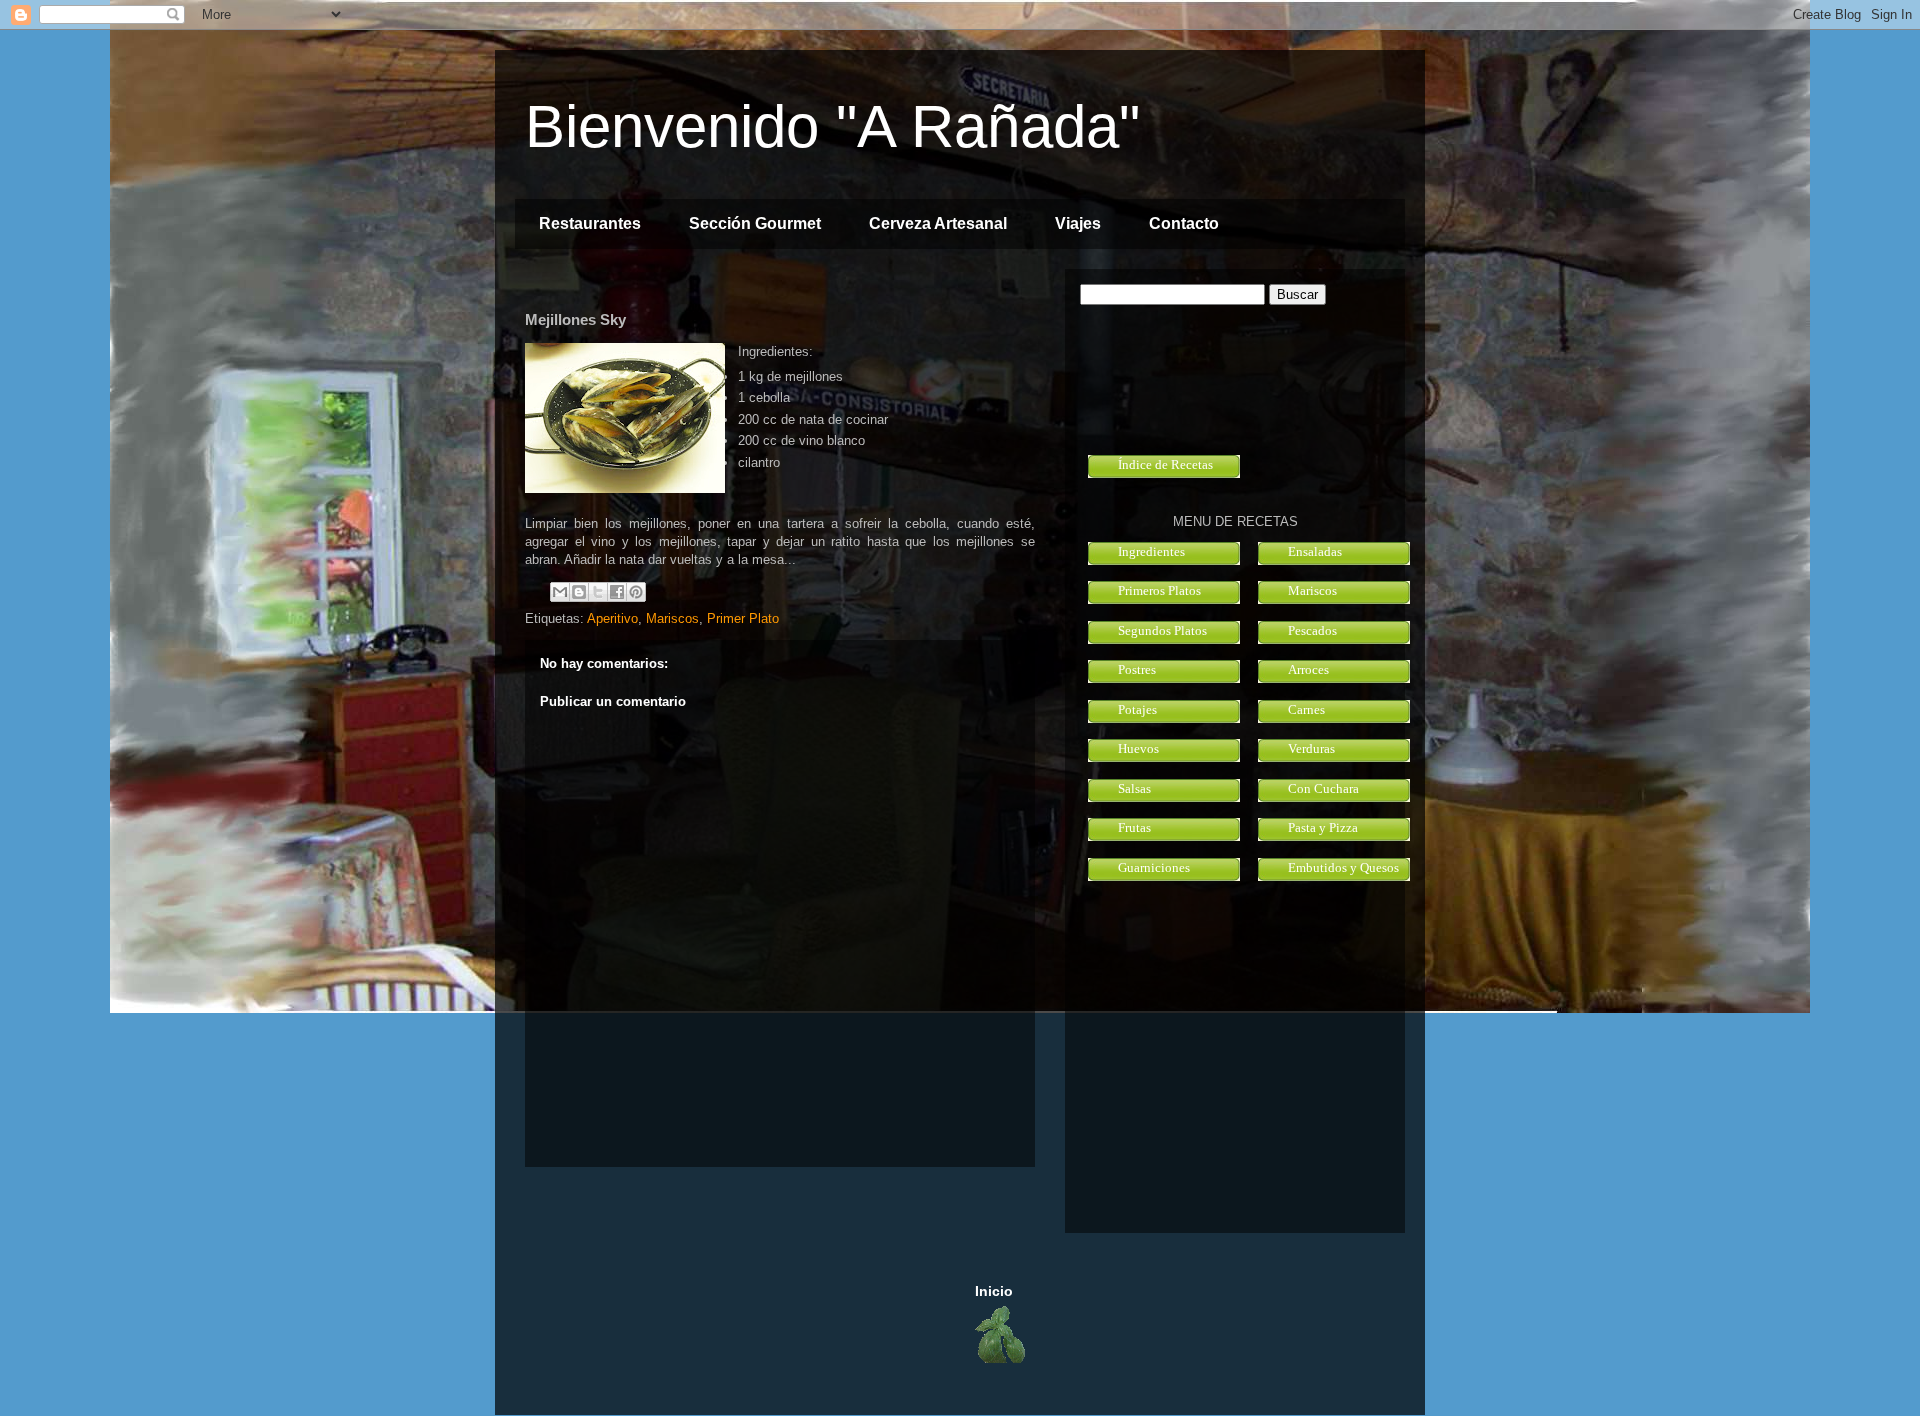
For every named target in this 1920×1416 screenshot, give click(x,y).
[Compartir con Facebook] (617, 592)
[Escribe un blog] (579, 592)
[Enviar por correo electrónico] (560, 592)
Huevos (1138, 748)
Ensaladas (1315, 551)
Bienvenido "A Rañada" (832, 126)
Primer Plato (743, 618)
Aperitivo (612, 618)
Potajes (1137, 709)
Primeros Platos (1159, 590)
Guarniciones (1154, 867)
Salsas (1134, 788)
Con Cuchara (1323, 788)
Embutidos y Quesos (1343, 867)
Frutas (1134, 827)
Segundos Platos (1162, 630)
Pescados (1312, 630)
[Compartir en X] (598, 592)
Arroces (1308, 669)
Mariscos (672, 618)
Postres (1137, 669)
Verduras (1311, 748)
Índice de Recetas (1165, 464)
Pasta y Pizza (1323, 827)
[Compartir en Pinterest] (636, 592)
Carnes (1306, 709)
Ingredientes (1151, 551)
